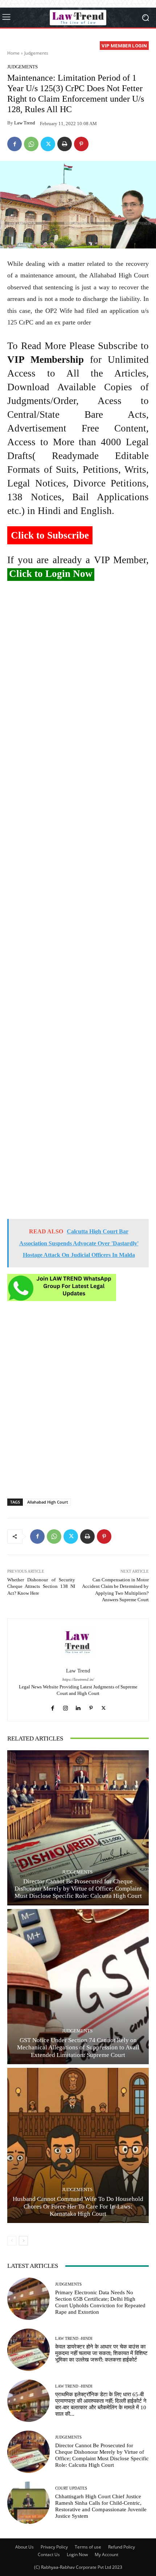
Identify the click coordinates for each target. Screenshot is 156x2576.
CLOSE (142, 46)
